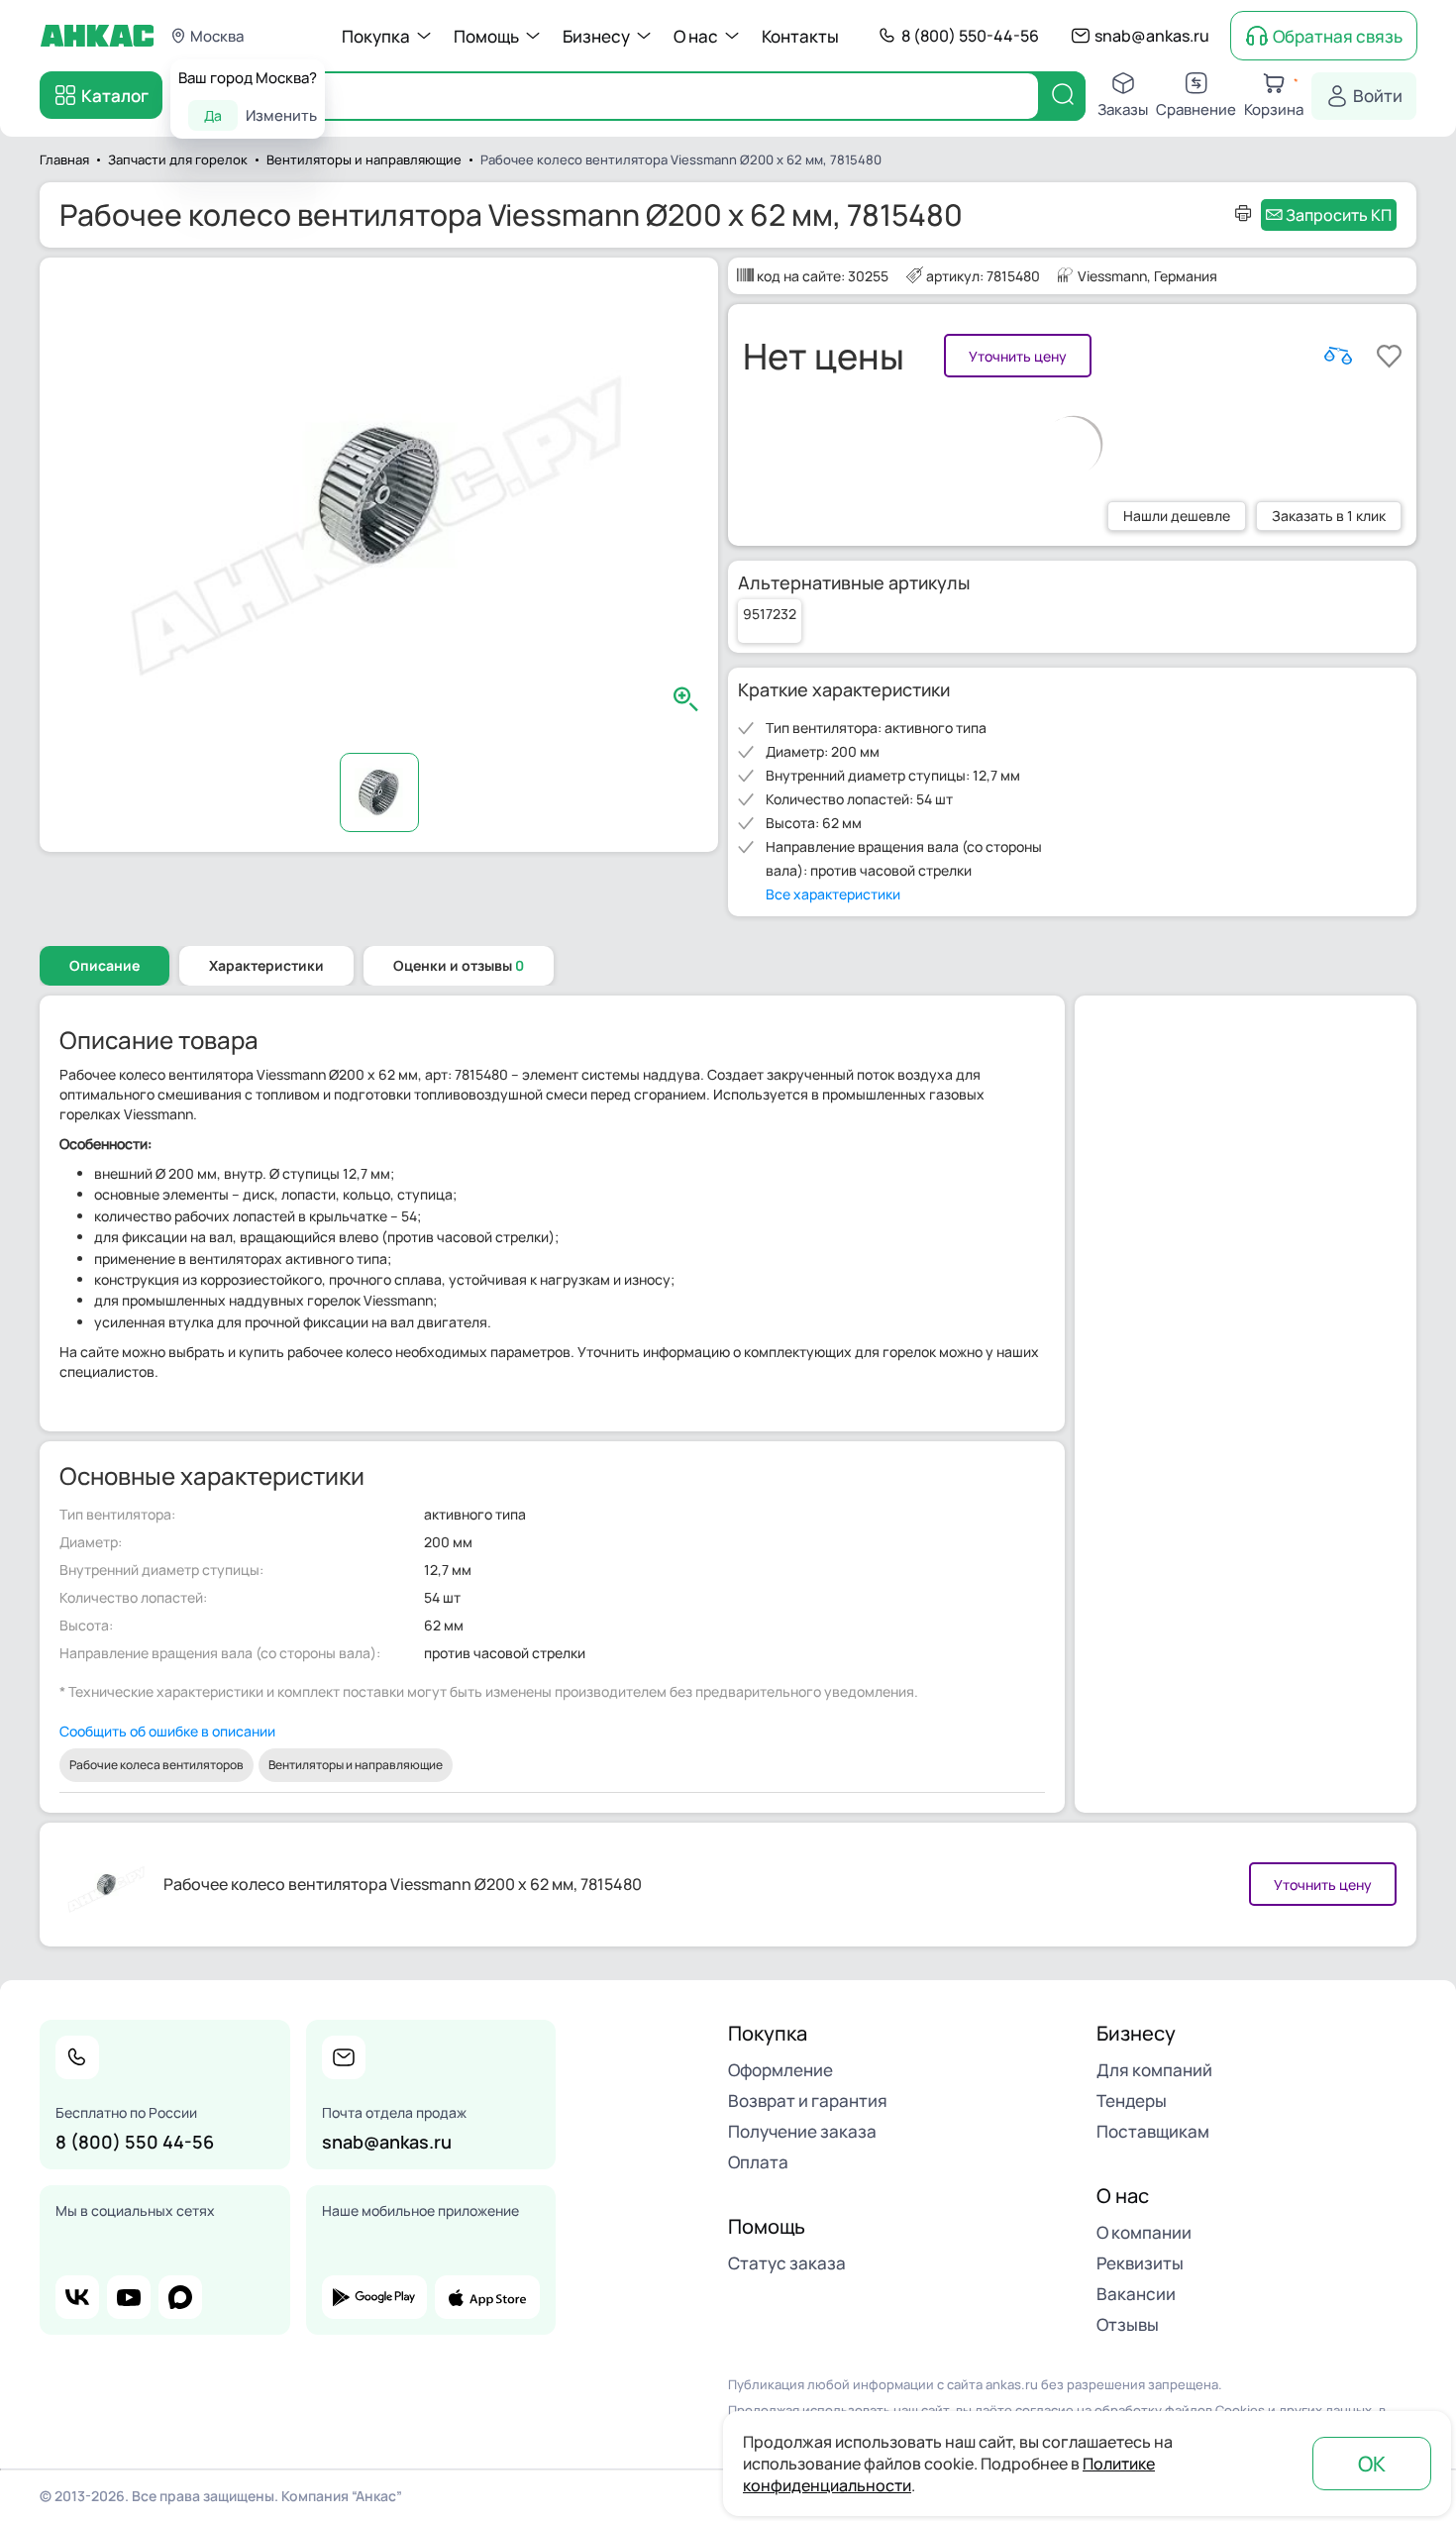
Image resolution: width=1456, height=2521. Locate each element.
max (180, 2297)
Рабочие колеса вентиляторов (156, 1765)
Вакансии (1136, 2294)
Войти (1378, 96)
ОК (1372, 2464)
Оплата (758, 2162)
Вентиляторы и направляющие (356, 1765)
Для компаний (1154, 2070)
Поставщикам (1153, 2131)
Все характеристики (833, 894)
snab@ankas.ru (1152, 36)
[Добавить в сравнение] (1338, 356)
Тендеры (1132, 2101)
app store (487, 2297)
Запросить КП (1339, 215)
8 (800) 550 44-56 (135, 2142)
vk (77, 2297)
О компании (1144, 2232)
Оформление (780, 2070)
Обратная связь (1338, 36)
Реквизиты (1140, 2263)
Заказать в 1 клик (1329, 516)
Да (213, 115)
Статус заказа (787, 2263)
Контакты (800, 36)
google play (374, 2297)
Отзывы (1128, 2324)
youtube (129, 2297)
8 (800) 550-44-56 (970, 36)
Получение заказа (802, 2131)
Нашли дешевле (1177, 516)
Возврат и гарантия (808, 2101)
